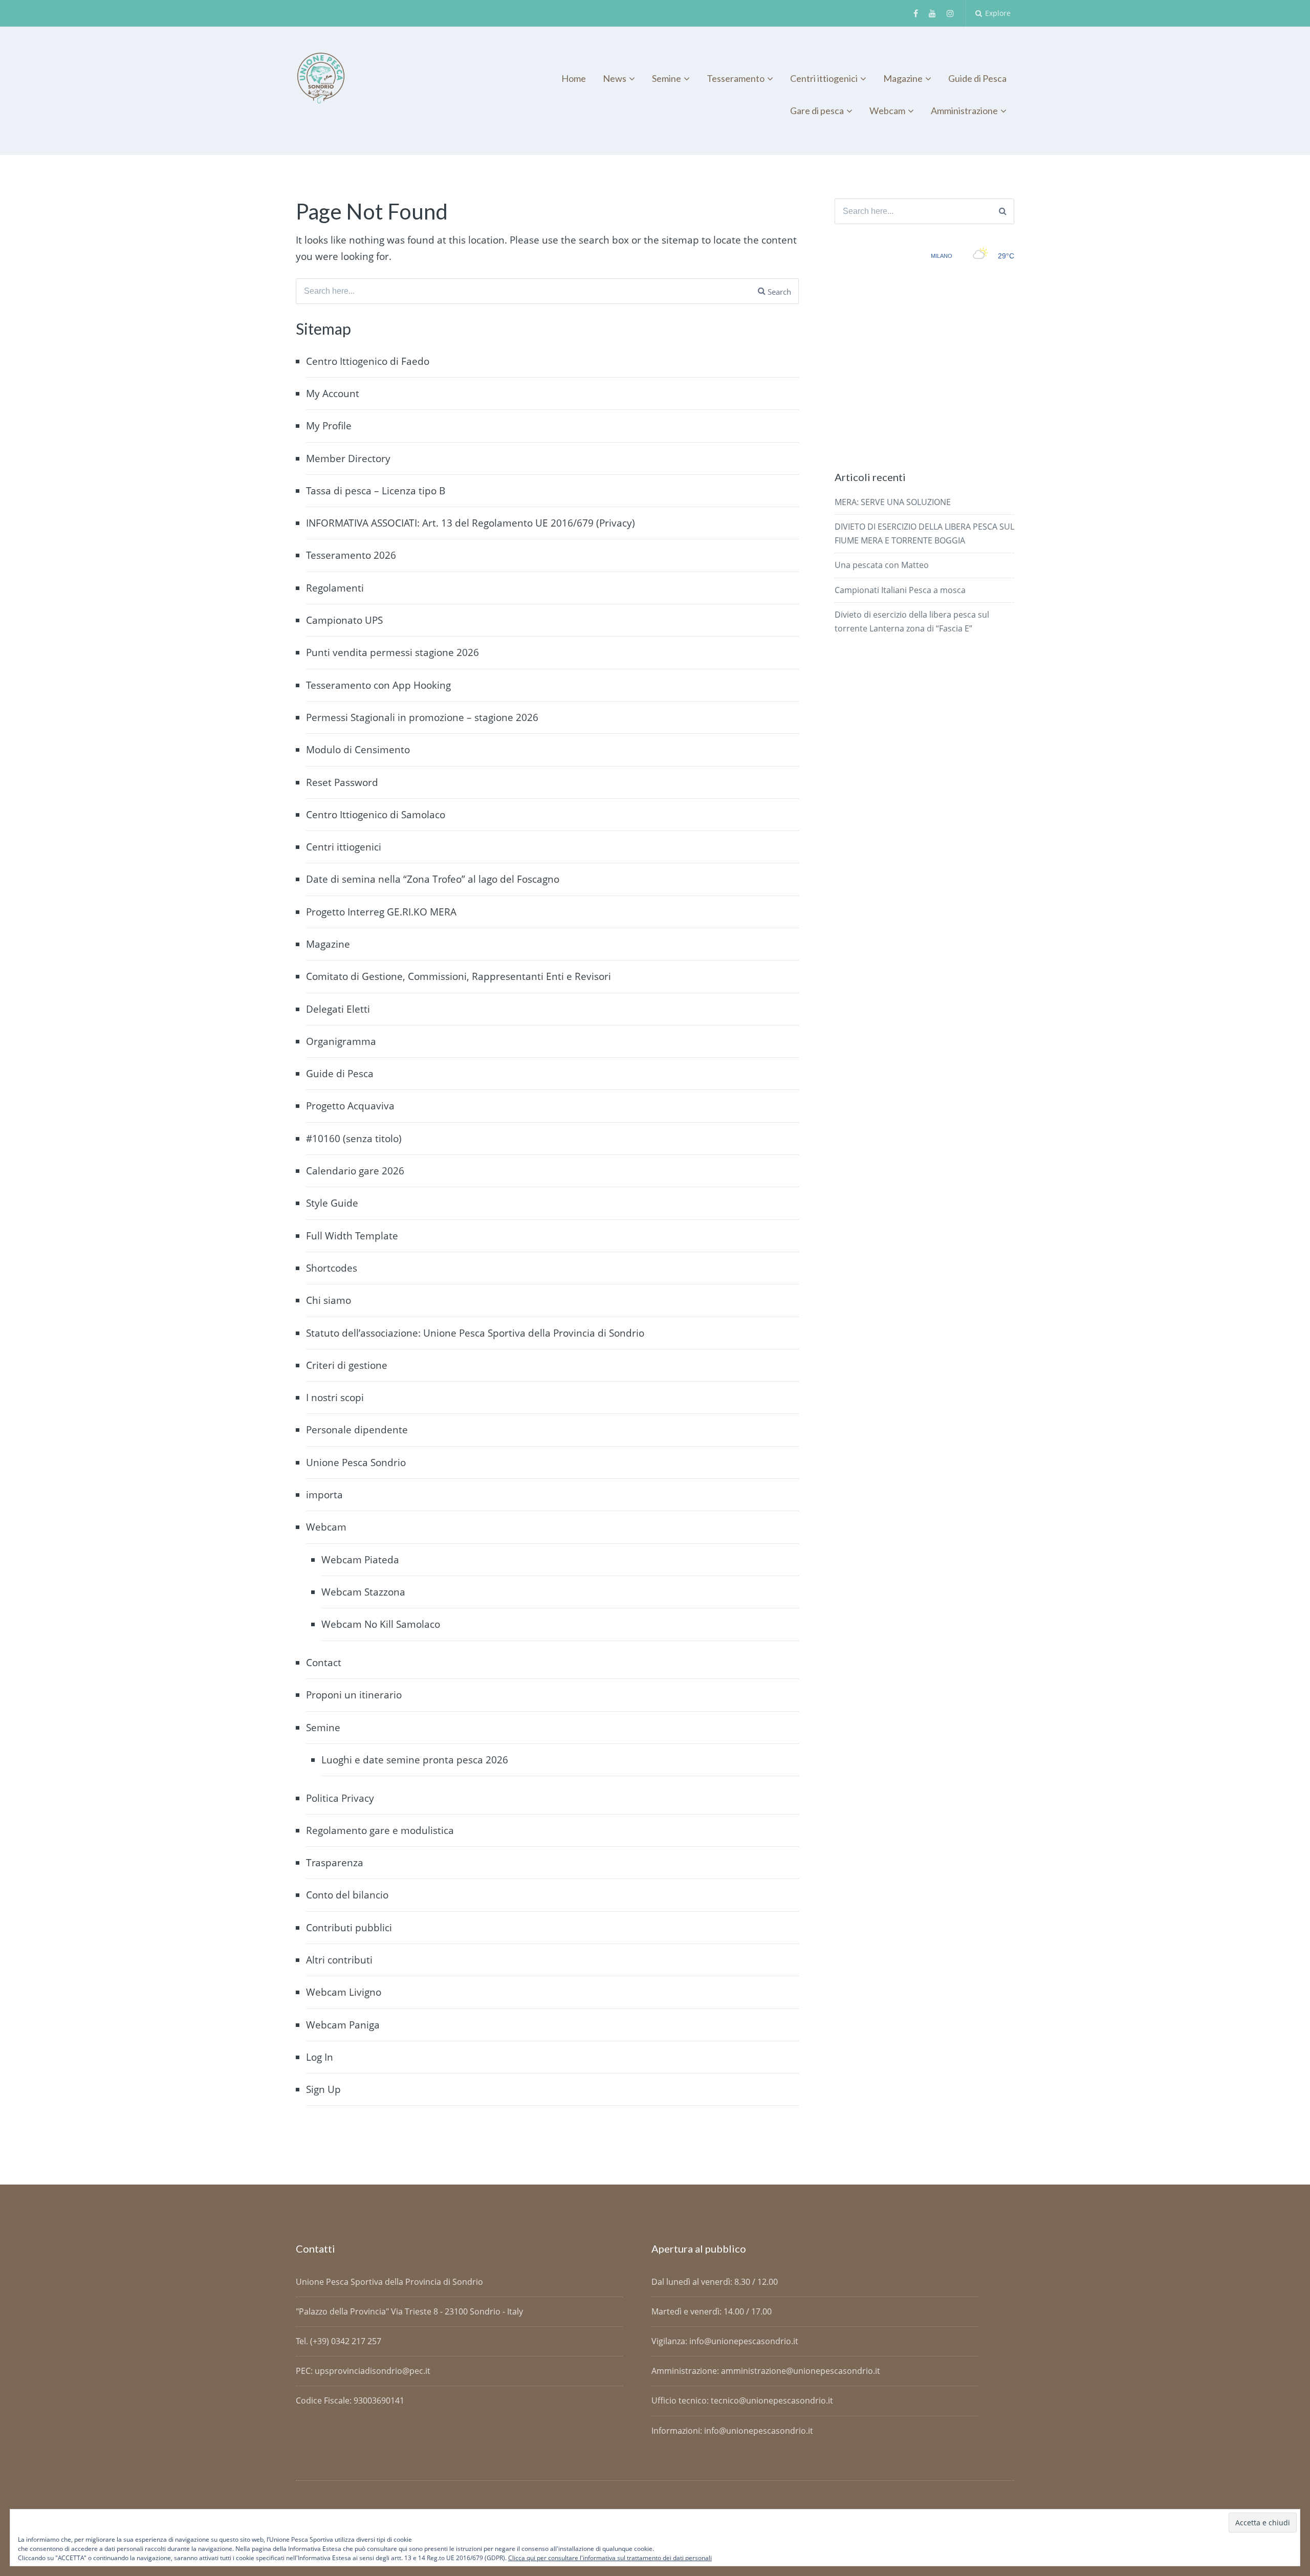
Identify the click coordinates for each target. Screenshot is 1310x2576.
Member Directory (348, 459)
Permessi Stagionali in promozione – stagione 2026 (422, 717)
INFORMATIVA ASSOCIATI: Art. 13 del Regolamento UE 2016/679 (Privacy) (471, 523)
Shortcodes (332, 1268)
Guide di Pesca (977, 78)
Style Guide (332, 1203)
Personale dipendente (357, 1430)
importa (324, 1495)
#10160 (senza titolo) (354, 1139)
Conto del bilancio (347, 1895)
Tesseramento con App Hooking (378, 685)
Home (574, 78)
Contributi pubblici (349, 1928)
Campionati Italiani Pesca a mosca (900, 590)
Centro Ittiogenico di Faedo (368, 361)
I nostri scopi (335, 1398)
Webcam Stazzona (363, 1592)
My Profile (329, 426)
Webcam (887, 111)
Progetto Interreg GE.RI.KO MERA (381, 912)
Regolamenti (335, 588)
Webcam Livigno (344, 1992)
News (615, 78)
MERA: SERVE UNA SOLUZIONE (893, 502)
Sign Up (323, 2089)
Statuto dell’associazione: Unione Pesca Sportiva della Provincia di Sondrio (475, 1333)
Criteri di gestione (347, 1365)
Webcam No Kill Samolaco (381, 1624)
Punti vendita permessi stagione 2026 (392, 652)
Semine (667, 78)
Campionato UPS (344, 620)
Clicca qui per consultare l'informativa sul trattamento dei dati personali (610, 2558)
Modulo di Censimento (358, 750)
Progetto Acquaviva (350, 1106)
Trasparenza (335, 1863)
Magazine (903, 78)
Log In (320, 2057)
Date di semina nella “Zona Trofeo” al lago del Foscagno (433, 879)
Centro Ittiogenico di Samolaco (376, 815)
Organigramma (341, 1041)
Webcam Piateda (360, 1560)
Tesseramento (736, 78)
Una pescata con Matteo (882, 565)
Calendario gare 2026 (355, 1171)
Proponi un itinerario (354, 1695)
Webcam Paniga (343, 2025)
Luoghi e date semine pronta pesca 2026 (415, 1760)
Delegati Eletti (338, 1009)
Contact (324, 1663)
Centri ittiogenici (824, 78)
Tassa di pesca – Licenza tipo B (376, 491)
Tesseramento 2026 (351, 555)
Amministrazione (964, 111)
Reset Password (342, 782)
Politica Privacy (340, 1798)
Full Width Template (352, 1236)
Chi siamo (329, 1300)
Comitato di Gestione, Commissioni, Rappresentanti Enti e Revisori (458, 976)
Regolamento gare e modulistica (380, 1830)
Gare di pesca (817, 111)
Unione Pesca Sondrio (356, 1462)
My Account (333, 394)
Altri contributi (339, 1960)
